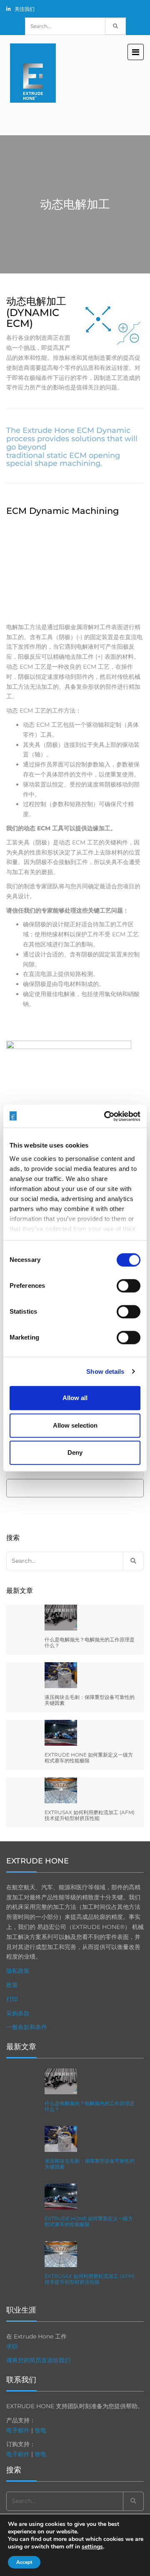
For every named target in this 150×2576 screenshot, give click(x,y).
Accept (24, 2562)
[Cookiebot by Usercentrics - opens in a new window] (106, 1116)
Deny (75, 1452)
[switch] (129, 1286)
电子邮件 (18, 2430)
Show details (105, 1371)
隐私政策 (18, 1971)
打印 (12, 1999)
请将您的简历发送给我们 (38, 2360)
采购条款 (18, 2013)
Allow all (75, 1398)
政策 (12, 1985)
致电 (40, 2430)
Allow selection (75, 1425)
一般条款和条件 (27, 2027)
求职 (12, 2346)
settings (92, 2547)
